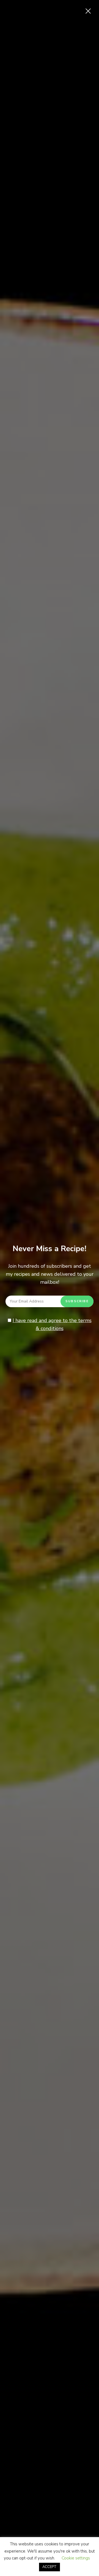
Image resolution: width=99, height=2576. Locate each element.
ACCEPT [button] (50, 2567)
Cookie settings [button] (76, 2558)
